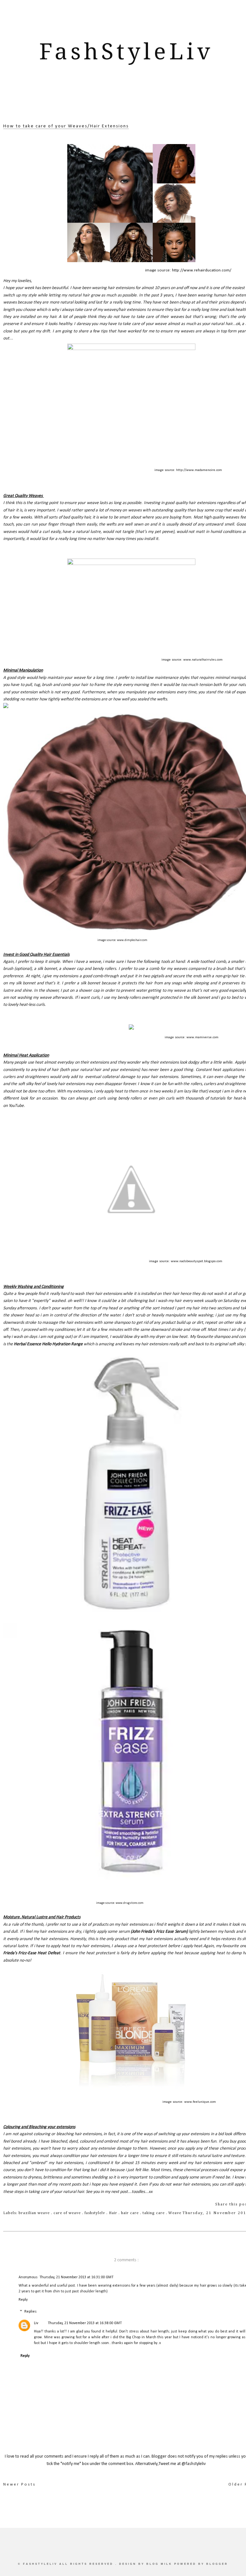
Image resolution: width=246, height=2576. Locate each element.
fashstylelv (95, 2213)
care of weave (68, 2213)
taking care (154, 2213)
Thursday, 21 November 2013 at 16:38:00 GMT (85, 2323)
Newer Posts (20, 2484)
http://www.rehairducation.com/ (202, 270)
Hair (114, 2213)
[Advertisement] (126, 102)
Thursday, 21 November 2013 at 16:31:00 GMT (76, 2277)
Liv (36, 2323)
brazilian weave (35, 2213)
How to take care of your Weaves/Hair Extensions (66, 126)
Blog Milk (160, 2564)
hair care (131, 2213)
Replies (30, 2312)
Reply (23, 2300)
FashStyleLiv (126, 52)
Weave (175, 2213)
